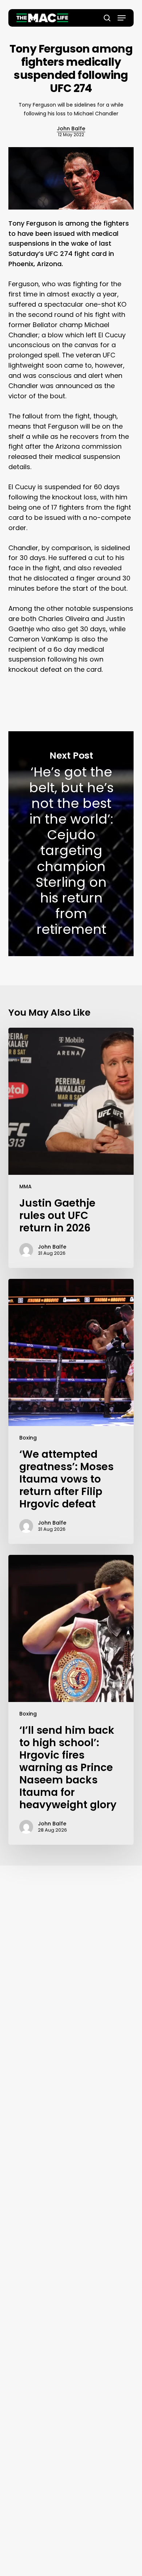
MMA (25, 1187)
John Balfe (71, 129)
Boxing (28, 1438)
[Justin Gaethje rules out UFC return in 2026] (71, 1148)
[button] (122, 18)
